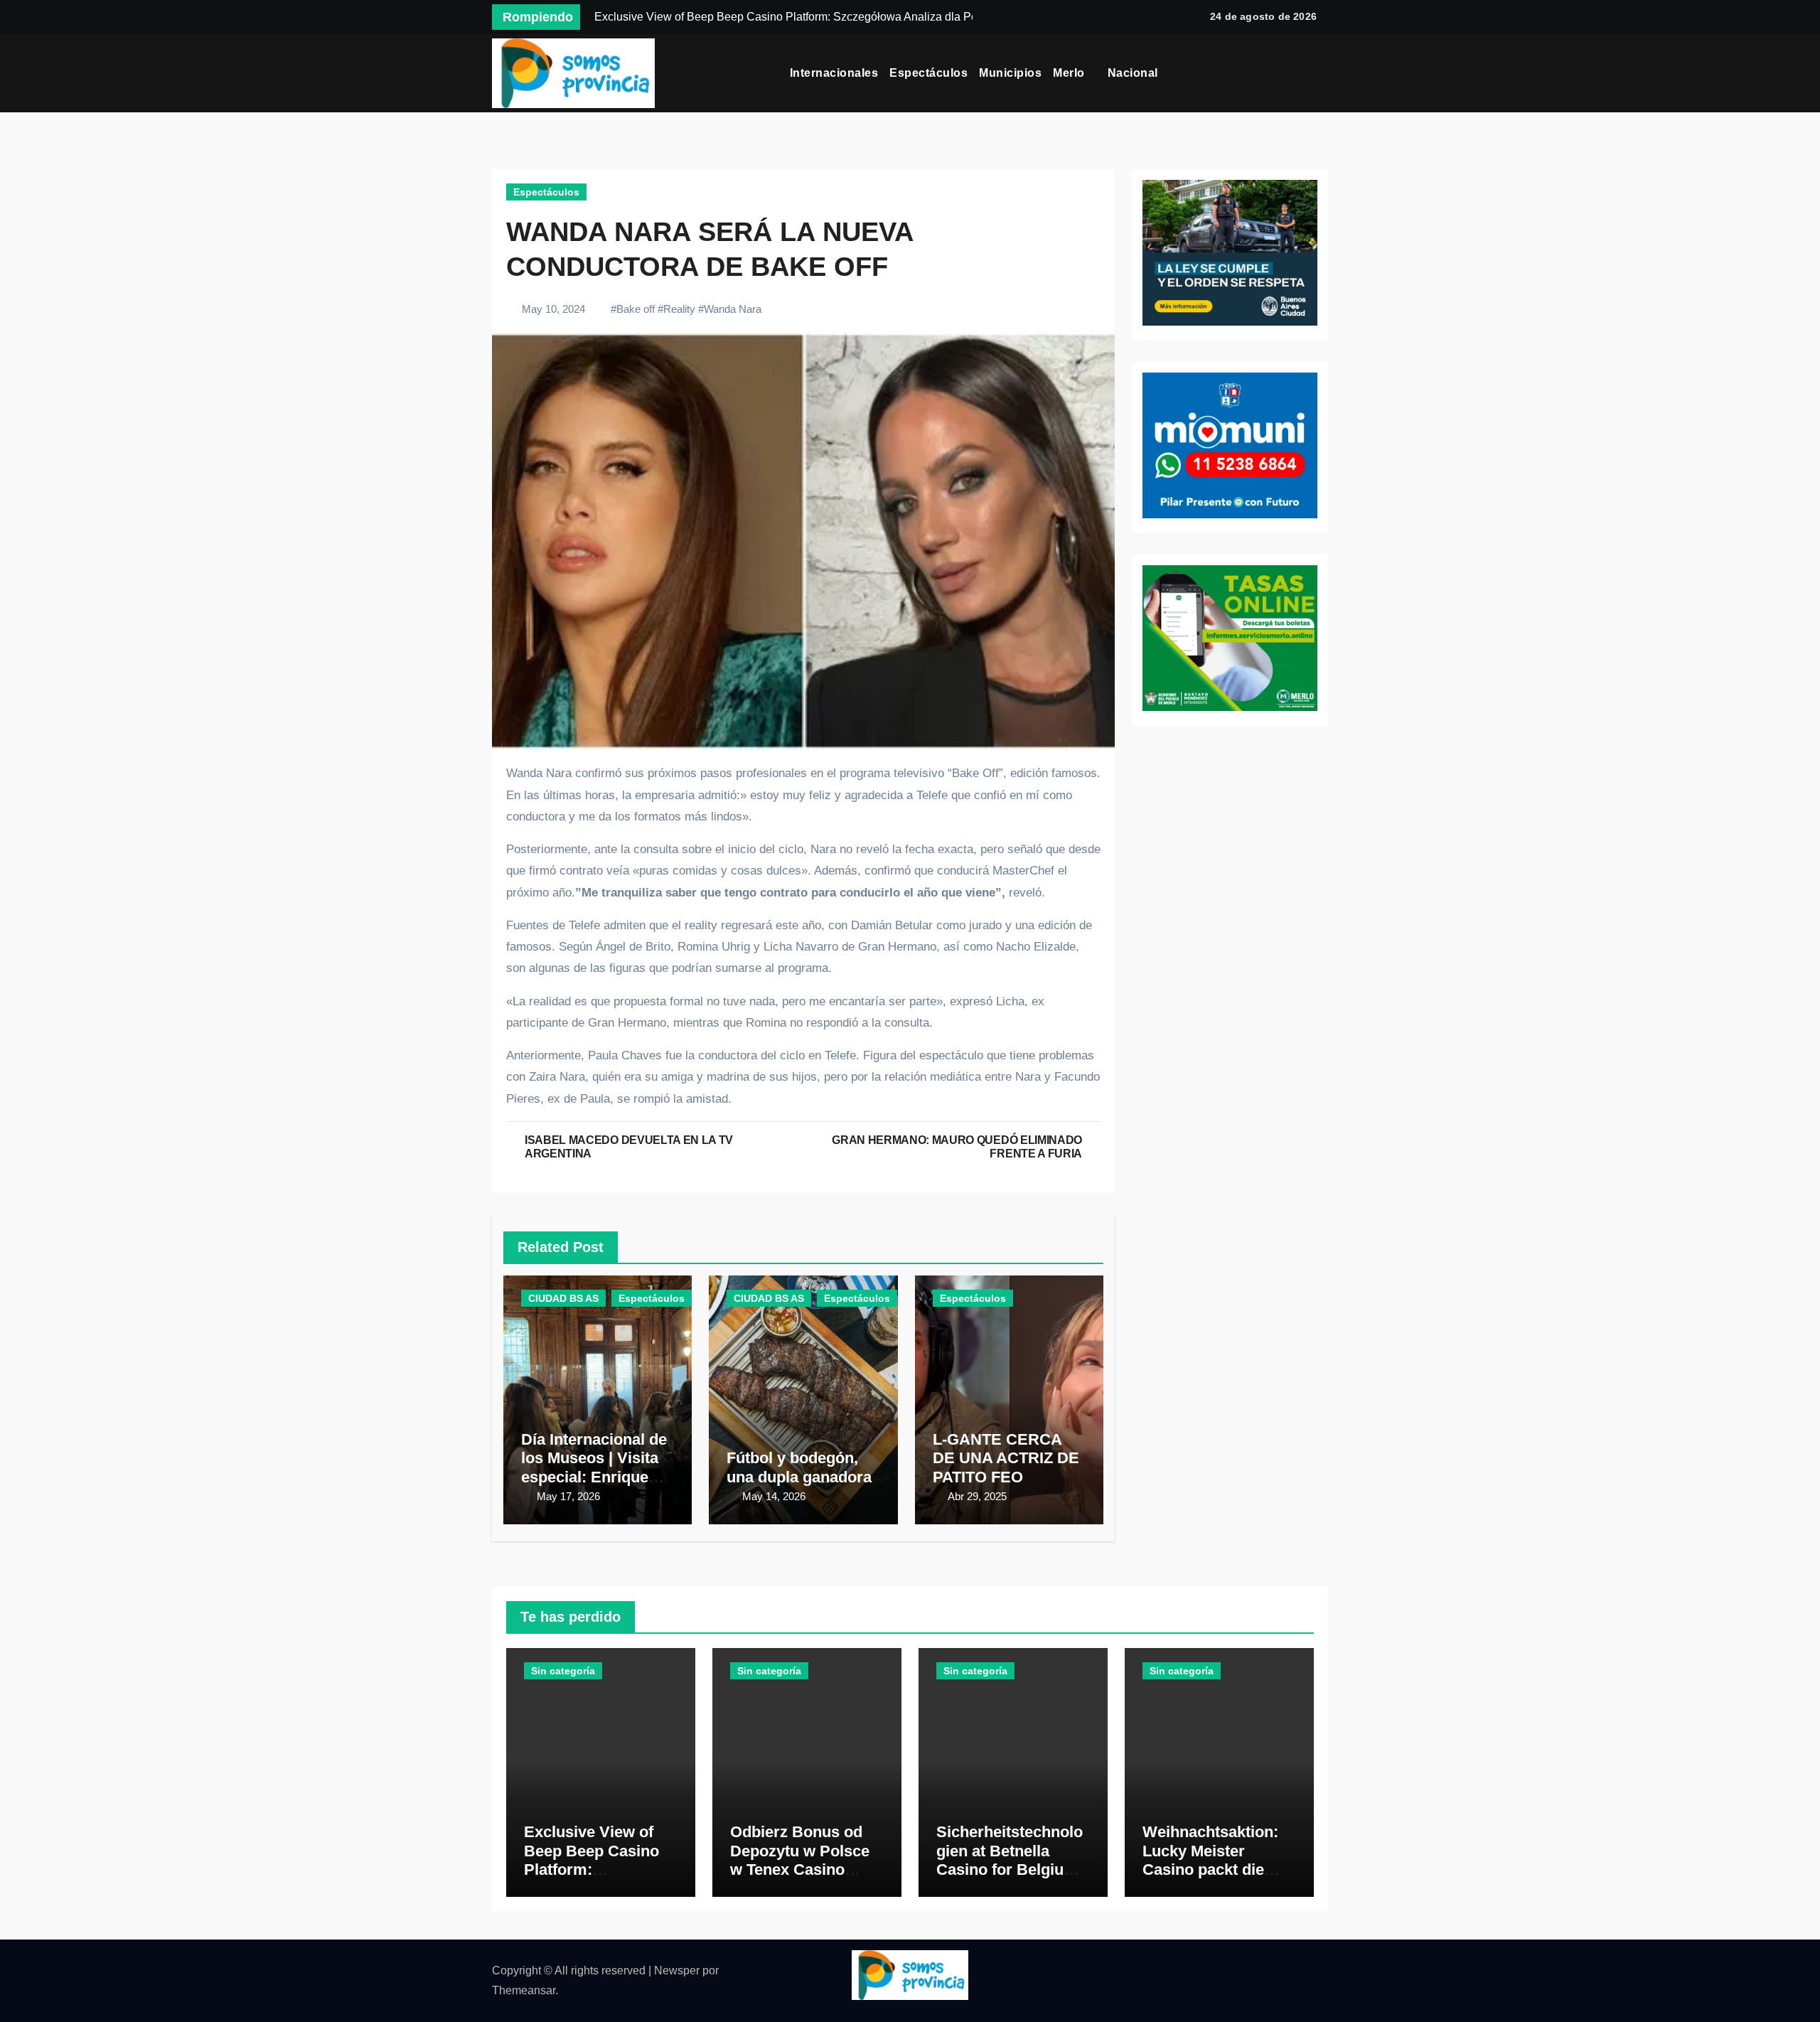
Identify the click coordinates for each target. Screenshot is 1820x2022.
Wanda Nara (733, 309)
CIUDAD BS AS (563, 1298)
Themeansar (524, 1990)
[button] (1327, 73)
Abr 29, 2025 (977, 1496)
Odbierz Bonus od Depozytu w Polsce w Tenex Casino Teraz (800, 1860)
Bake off (636, 309)
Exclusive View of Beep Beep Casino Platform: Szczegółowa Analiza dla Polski (601, 1869)
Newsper (677, 1970)
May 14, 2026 (774, 1496)
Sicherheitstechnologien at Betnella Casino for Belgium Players (1010, 1860)
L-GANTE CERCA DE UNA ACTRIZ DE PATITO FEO (1006, 1458)
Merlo (1070, 73)
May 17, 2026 (568, 1496)
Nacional (1135, 73)
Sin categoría (563, 1671)
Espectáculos (928, 73)
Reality (679, 309)
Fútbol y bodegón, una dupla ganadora (799, 1467)
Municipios (1010, 73)
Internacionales (834, 73)
